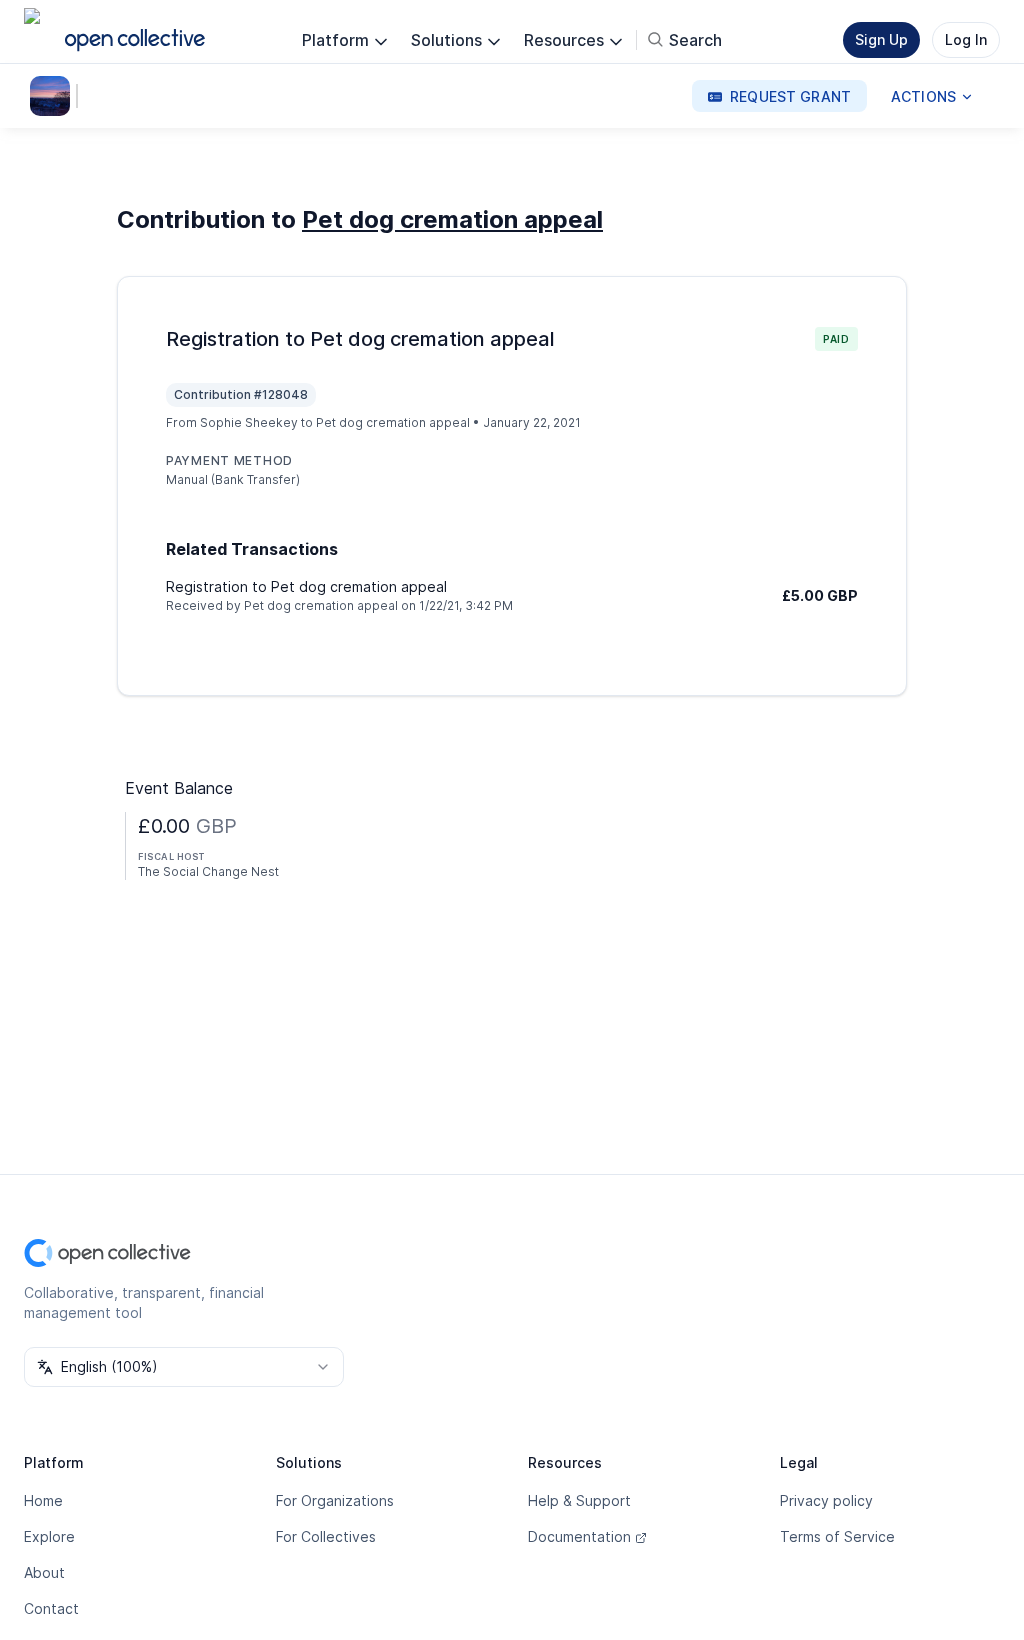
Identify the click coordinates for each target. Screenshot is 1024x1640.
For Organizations (335, 1500)
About (44, 1572)
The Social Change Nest (208, 871)
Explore (49, 1536)
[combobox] (184, 1367)
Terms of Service (837, 1536)
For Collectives (326, 1536)
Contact (51, 1608)
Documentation (579, 1536)
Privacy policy (826, 1500)
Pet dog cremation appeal (452, 219)
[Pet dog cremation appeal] (54, 96)
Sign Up (881, 39)
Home (43, 1500)
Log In (966, 39)
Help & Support (579, 1500)
